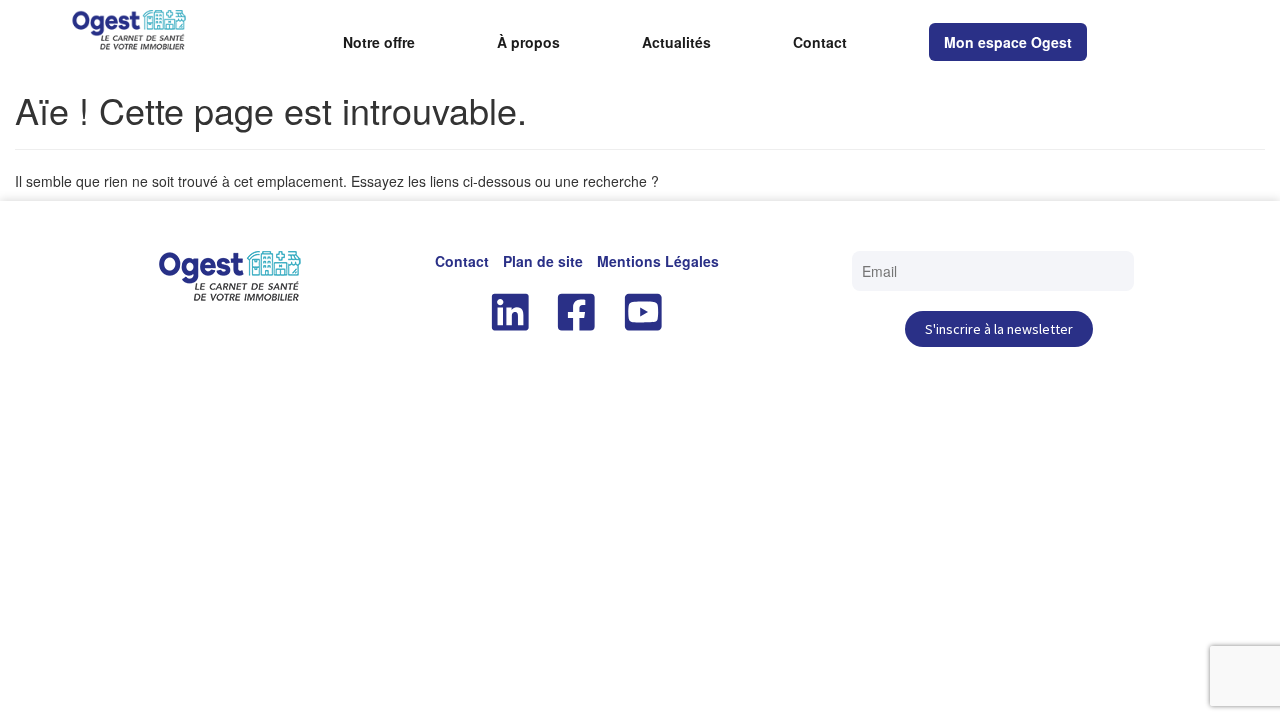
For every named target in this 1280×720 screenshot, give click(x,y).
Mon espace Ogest (1008, 42)
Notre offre (379, 42)
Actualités (676, 42)
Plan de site (543, 261)
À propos (528, 42)
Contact (820, 42)
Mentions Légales (658, 261)
